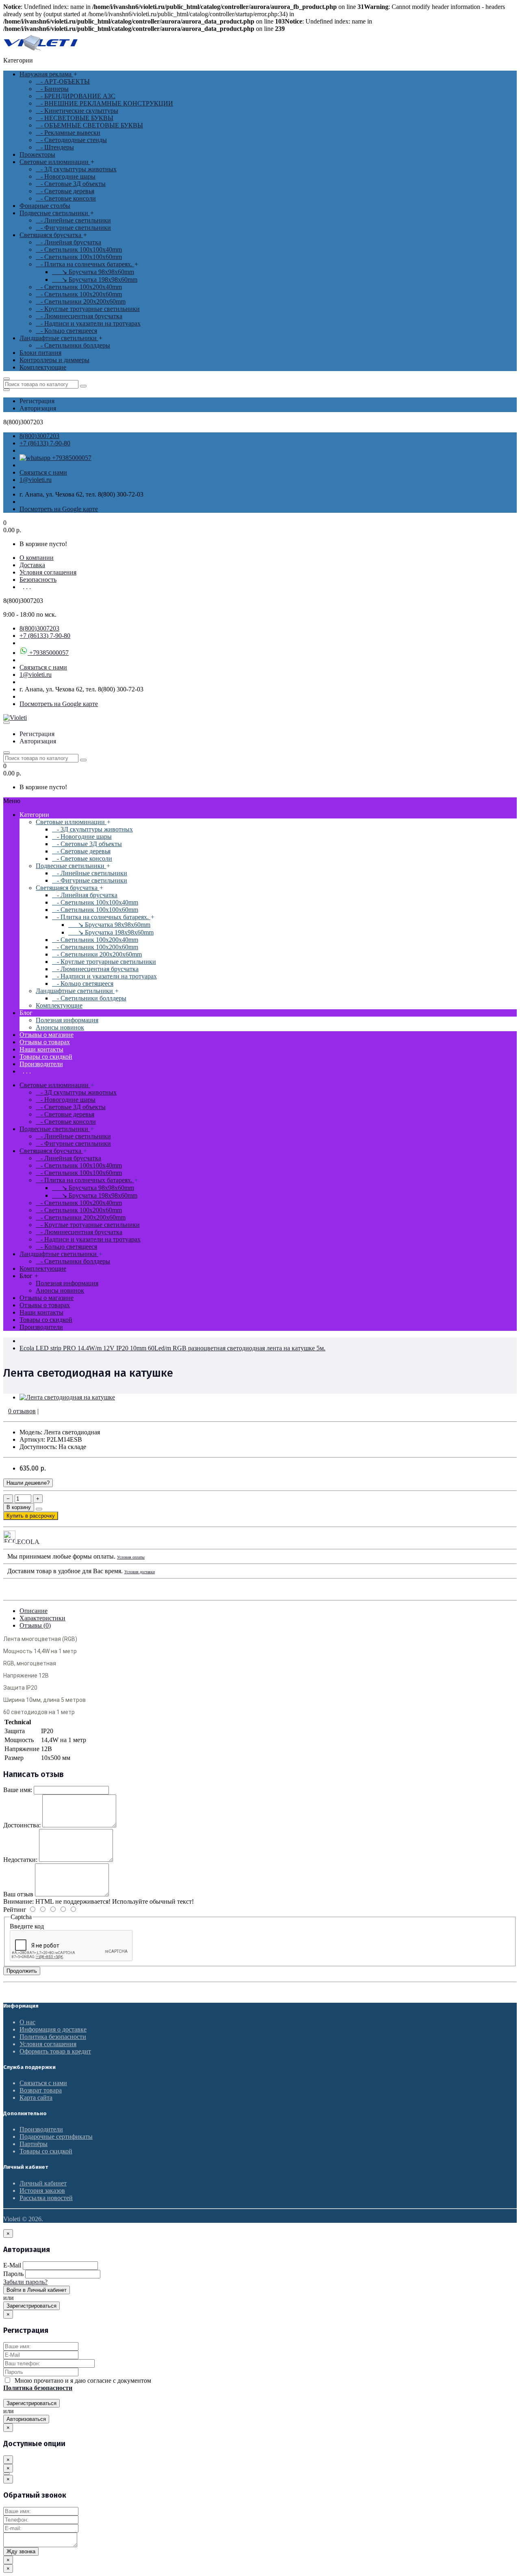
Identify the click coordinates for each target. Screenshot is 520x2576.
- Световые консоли (66, 198)
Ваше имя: (18, 1790)
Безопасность (38, 580)
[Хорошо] (48, 1910)
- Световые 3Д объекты (71, 184)
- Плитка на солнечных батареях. (85, 264)
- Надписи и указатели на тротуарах (88, 323)
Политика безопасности (53, 2037)
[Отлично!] (37, 1910)
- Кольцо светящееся (66, 331)
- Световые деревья (65, 191)
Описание (34, 1611)
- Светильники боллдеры (73, 345)
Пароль (13, 2274)
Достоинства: (22, 1825)
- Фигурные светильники (73, 228)
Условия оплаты (131, 1557)
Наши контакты (41, 1049)
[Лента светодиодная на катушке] (67, 1397)
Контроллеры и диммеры (54, 360)
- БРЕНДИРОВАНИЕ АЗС (76, 96)
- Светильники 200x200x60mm (81, 301)
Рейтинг (15, 1910)
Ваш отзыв (18, 1894)
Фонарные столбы (45, 206)
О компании (37, 558)
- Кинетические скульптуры (77, 111)
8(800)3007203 (39, 436)
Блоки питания (40, 353)
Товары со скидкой (46, 1057)
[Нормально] (58, 1910)
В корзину (19, 1507)
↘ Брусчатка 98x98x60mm (93, 272)
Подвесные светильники (55, 213)
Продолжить (22, 1971)
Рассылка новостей (46, 2198)
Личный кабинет (43, 2183)
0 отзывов (22, 1411)
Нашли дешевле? (28, 1483)
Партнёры (34, 2144)
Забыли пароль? (25, 2282)
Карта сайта (36, 2098)
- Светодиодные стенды (71, 140)
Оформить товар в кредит (55, 2051)
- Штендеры (55, 147)
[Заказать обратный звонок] (6, 2474)
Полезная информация (67, 1020)
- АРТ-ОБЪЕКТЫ (63, 81)
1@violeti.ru (36, 480)
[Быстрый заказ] (39, 1509)
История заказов (42, 2191)
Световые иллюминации (55, 162)
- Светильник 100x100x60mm (79, 257)
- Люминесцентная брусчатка (79, 316)
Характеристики (42, 1618)
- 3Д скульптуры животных (76, 169)
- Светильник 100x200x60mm (79, 294)
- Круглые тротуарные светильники (88, 309)
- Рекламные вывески (68, 133)
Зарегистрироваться (31, 2306)
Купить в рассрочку (31, 1516)
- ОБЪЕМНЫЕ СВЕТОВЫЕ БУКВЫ (89, 125)
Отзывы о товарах (45, 1042)
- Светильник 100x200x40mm (79, 287)
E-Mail (12, 2265)
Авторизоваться (26, 2419)
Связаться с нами (43, 472)
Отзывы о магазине (47, 1035)
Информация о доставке (53, 2029)
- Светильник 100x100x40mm (79, 249)
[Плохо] (68, 1910)
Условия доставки (140, 1572)
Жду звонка (21, 2551)
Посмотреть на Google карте (59, 509)
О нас (27, 2022)
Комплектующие (43, 367)
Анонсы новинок (60, 1027)
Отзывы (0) (35, 1625)
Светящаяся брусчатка (51, 235)
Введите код (27, 1926)
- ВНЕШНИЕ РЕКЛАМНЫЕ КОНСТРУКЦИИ (104, 103)
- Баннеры (52, 89)
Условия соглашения (48, 572)
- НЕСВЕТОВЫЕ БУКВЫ (75, 118)
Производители (41, 1064)
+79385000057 (71, 458)
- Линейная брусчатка (68, 242)
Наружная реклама (46, 74)
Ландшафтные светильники (59, 338)
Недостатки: (20, 1860)
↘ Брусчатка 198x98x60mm (95, 280)
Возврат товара (41, 2090)
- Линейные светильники (73, 220)
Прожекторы (37, 154)
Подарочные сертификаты (56, 2137)
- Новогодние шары (66, 176)
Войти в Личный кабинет (37, 2290)
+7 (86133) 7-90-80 (45, 443)
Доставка (32, 565)
